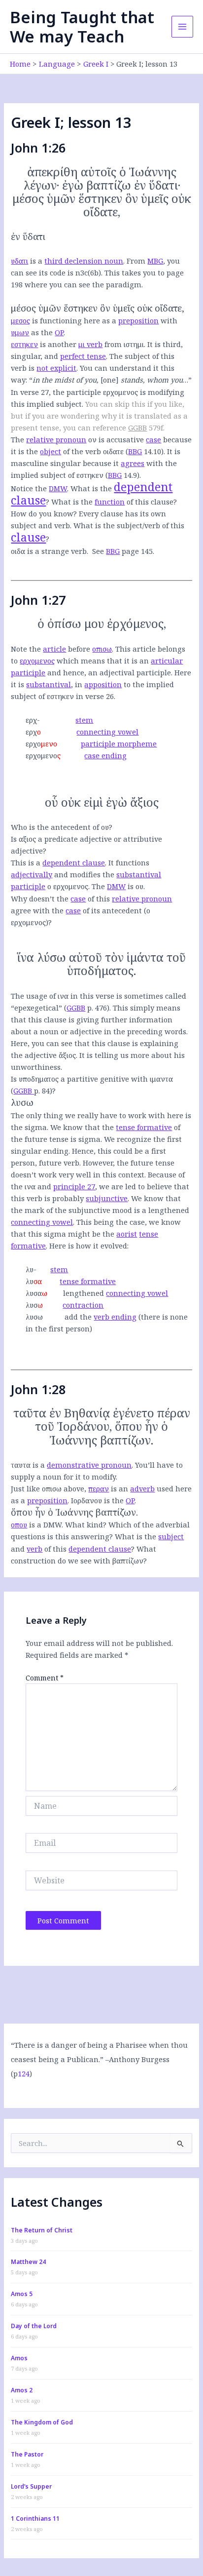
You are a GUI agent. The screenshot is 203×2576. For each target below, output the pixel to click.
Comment (45, 1678)
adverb (142, 1488)
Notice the (39, 488)
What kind (84, 1524)
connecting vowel (107, 732)
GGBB (137, 428)
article (54, 649)
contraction (83, 1305)
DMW (58, 488)
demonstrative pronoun (89, 1465)
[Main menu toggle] (182, 27)
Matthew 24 (28, 2262)
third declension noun (84, 261)
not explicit (56, 368)
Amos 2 (22, 2390)
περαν (99, 1488)
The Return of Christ (42, 2230)
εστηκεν (24, 344)
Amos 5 (22, 2294)
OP (59, 332)
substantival (49, 684)
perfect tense (83, 356)
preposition (138, 320)
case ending (105, 755)
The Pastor (27, 2454)
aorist (127, 1234)
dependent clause (74, 862)
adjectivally (32, 874)
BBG (135, 451)
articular (167, 661)
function (110, 502)
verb (34, 1549)
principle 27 (74, 1186)
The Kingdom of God (42, 2422)
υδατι (19, 261)
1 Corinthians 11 (35, 2518)
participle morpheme (119, 743)
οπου (19, 1524)
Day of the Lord (34, 2326)
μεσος (20, 320)
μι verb (90, 344)
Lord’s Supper (31, 2486)
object (51, 451)
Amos (19, 2358)
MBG (155, 261)
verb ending (115, 1317)
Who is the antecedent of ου (60, 827)
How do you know (42, 513)
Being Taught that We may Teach (82, 27)
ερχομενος (37, 661)
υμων (20, 332)
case (153, 439)
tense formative (144, 1127)
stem (84, 720)
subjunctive (107, 1198)
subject (171, 1536)
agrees (133, 463)
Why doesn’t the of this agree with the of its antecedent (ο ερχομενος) (91, 910)
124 (24, 2073)
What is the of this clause (112, 502)
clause (28, 537)
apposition (103, 684)
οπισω (102, 649)
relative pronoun (56, 439)
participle (28, 672)
